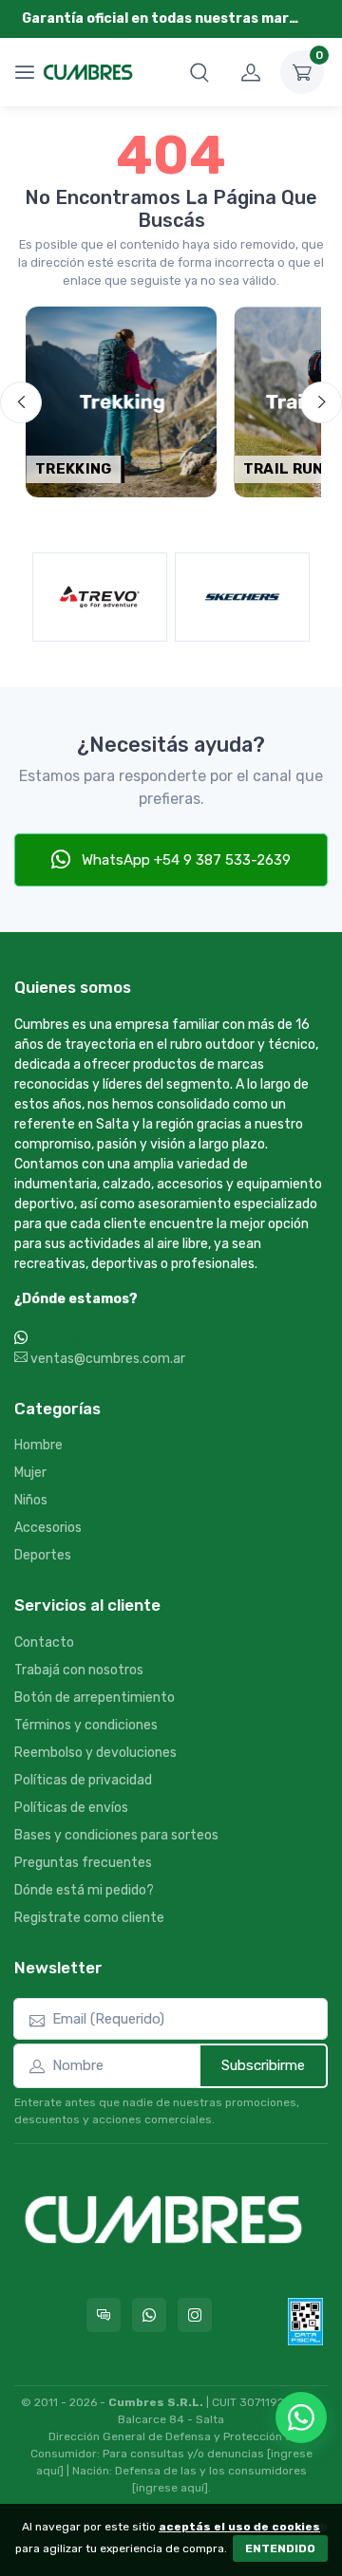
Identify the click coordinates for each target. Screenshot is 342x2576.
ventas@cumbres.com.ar (106, 1359)
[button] (199, 72)
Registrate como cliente (89, 1918)
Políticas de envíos (71, 1808)
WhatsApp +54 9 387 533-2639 (184, 860)
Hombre (38, 1445)
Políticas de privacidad (83, 1780)
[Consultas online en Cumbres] (104, 2315)
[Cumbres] (88, 72)
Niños (31, 1500)
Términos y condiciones (86, 1725)
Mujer (30, 1473)
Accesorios (48, 1528)
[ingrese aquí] (170, 2488)
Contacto (44, 1643)
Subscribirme (263, 2065)
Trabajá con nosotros (79, 1670)
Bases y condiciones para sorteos (116, 1835)
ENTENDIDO (280, 2548)
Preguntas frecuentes (83, 1863)
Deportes (43, 1555)
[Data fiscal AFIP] (305, 2322)
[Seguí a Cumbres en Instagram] (195, 2315)
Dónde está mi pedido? (84, 1890)
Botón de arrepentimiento (95, 1698)
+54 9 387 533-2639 (97, 1339)
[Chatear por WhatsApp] (301, 2417)
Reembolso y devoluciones (95, 1753)
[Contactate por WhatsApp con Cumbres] (149, 2315)
